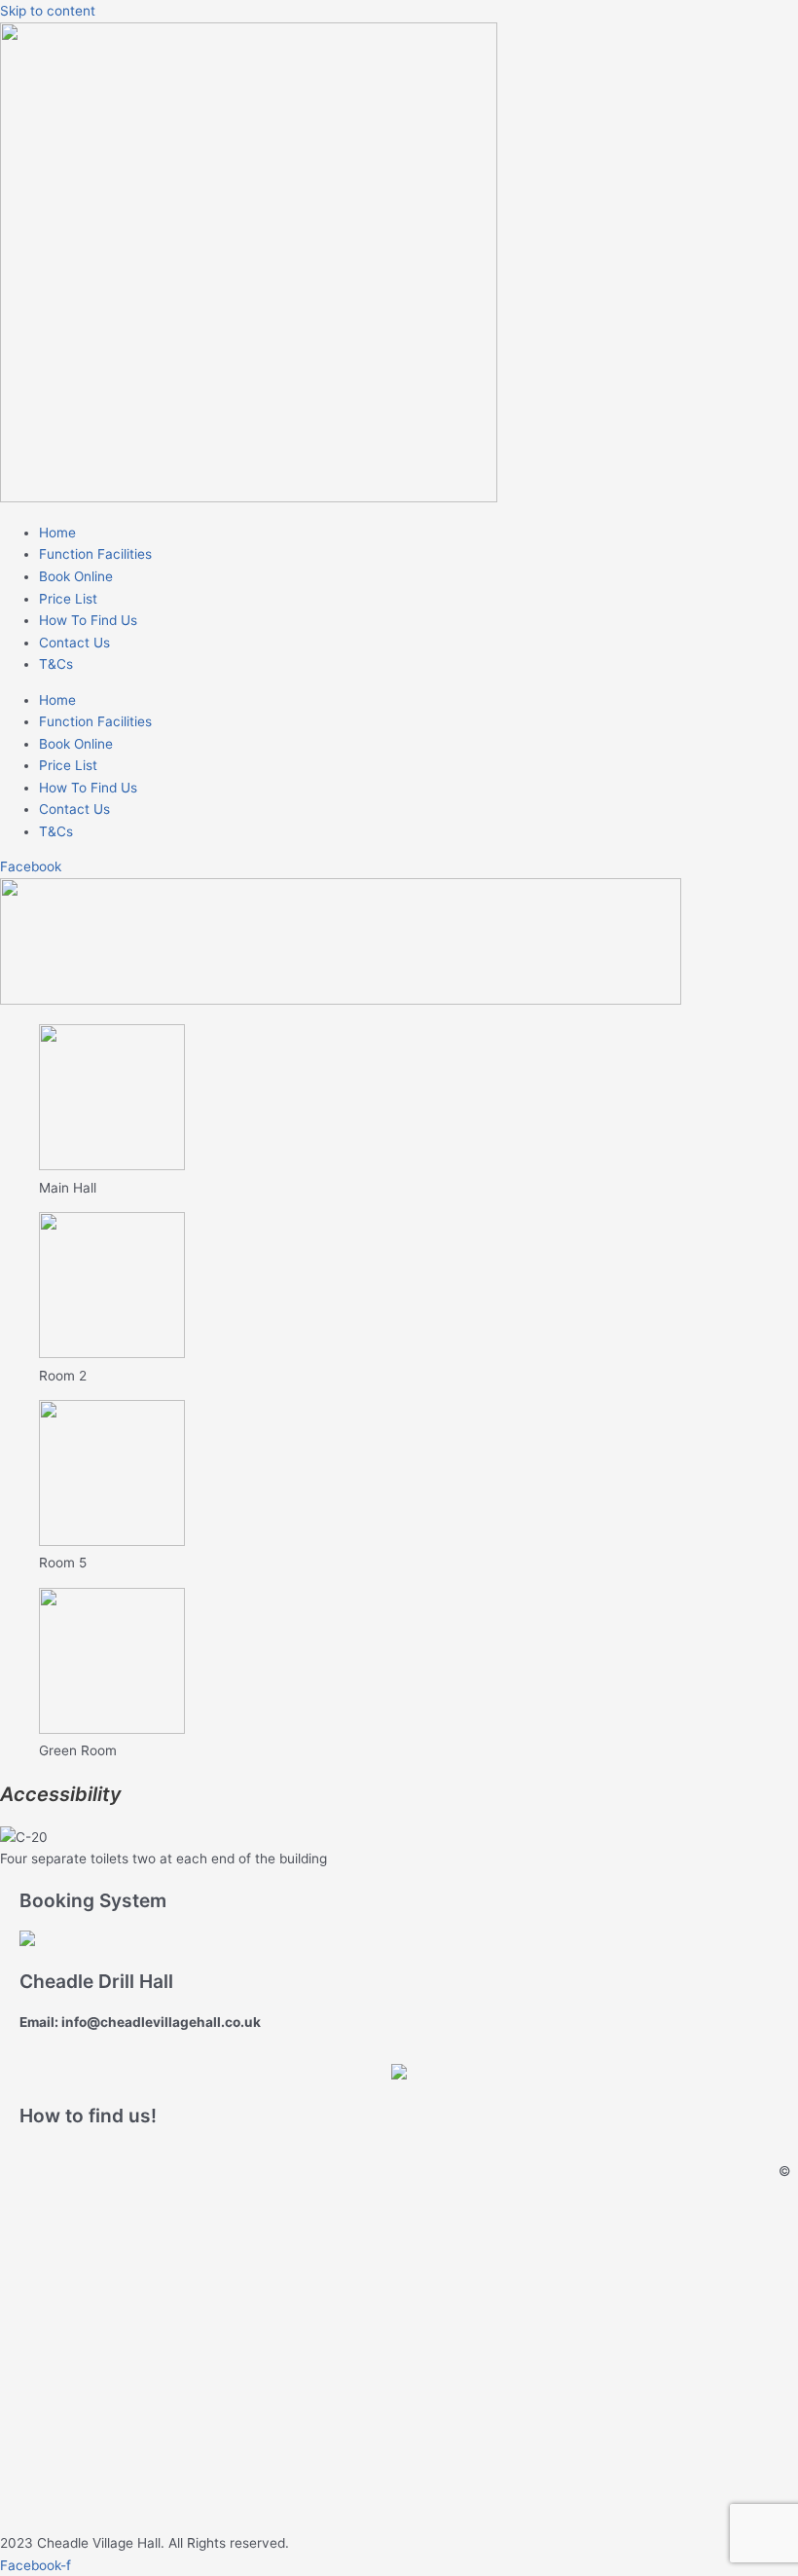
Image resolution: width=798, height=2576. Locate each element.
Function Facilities (95, 554)
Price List (68, 599)
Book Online (76, 576)
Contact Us (74, 643)
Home (57, 533)
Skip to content (48, 11)
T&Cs (56, 664)
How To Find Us (88, 620)
